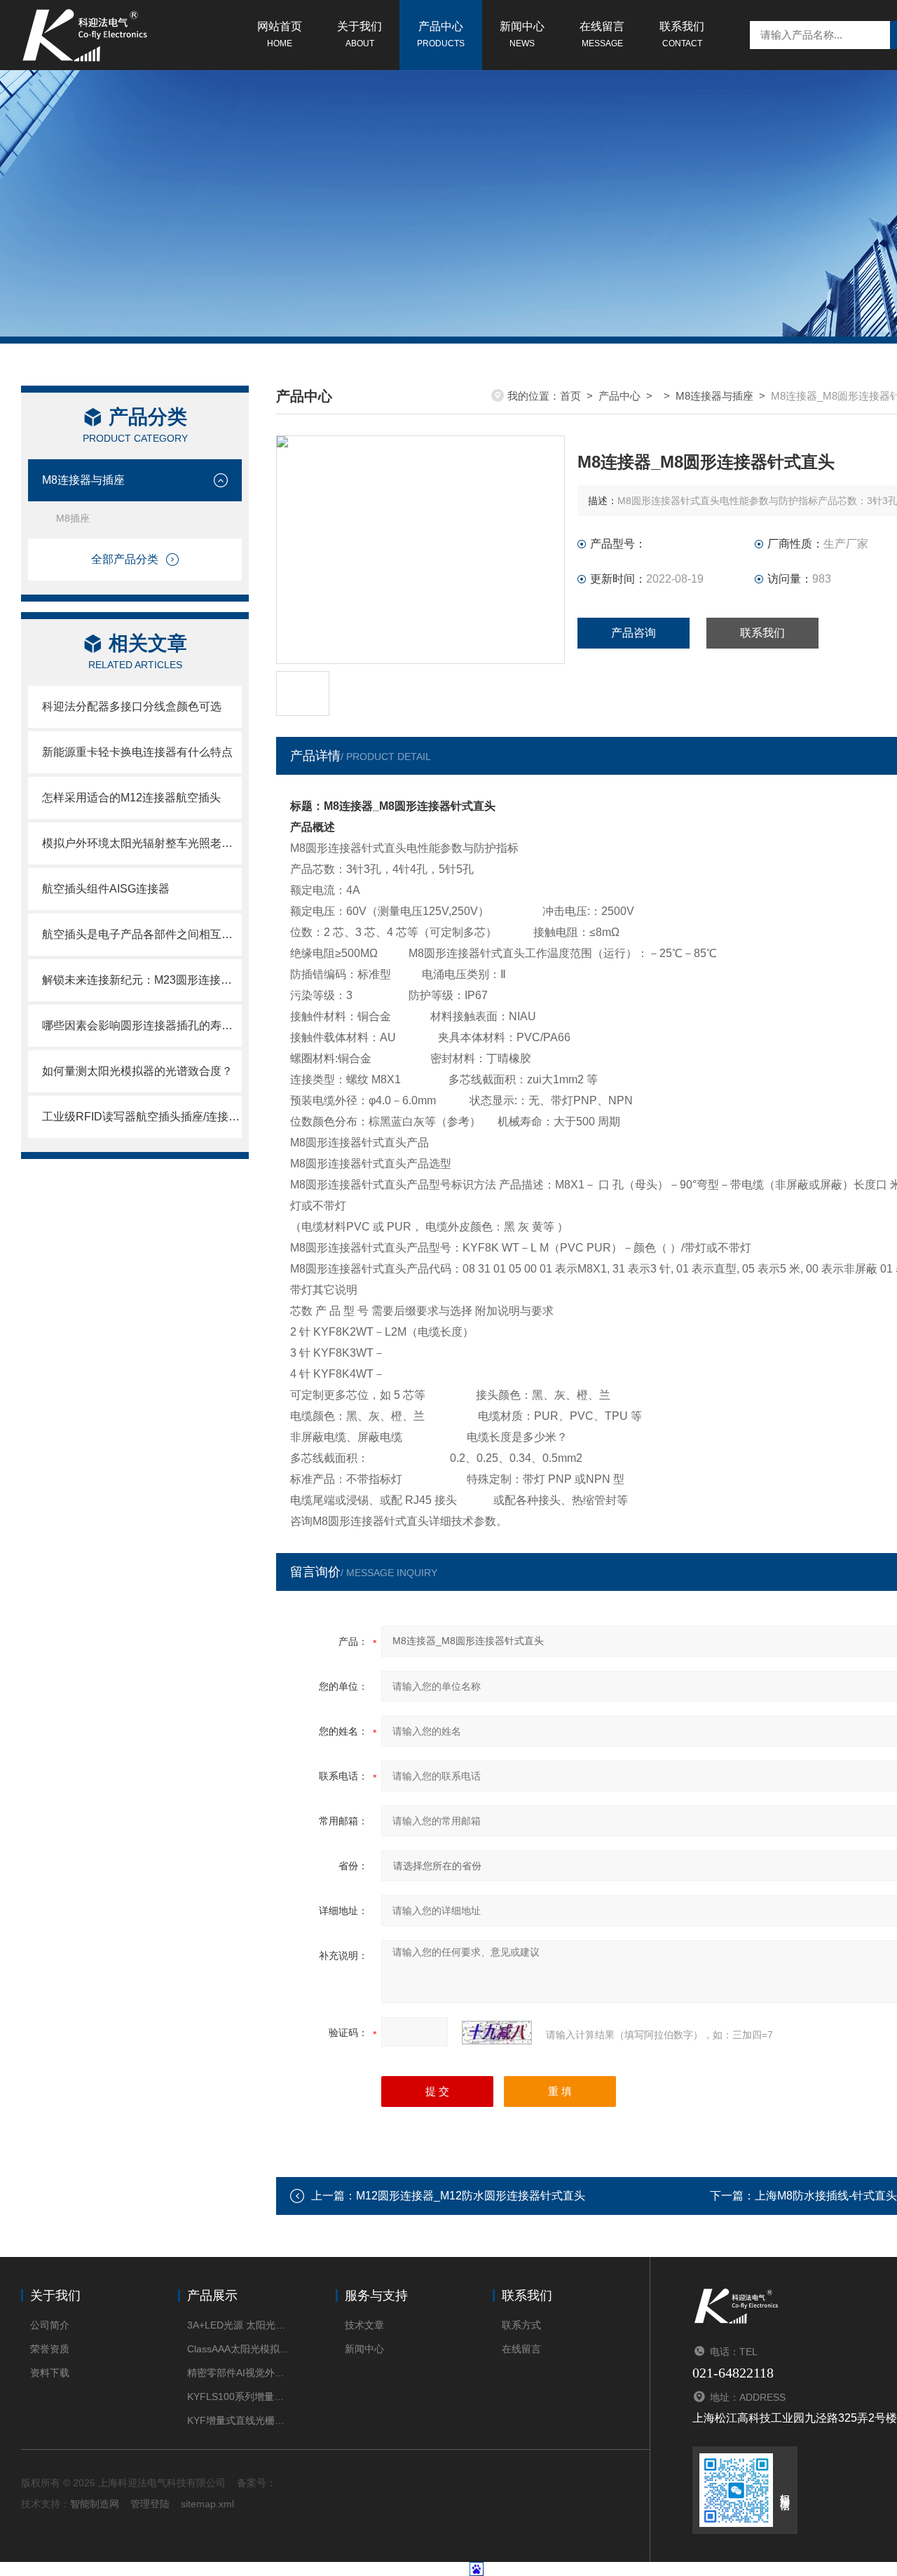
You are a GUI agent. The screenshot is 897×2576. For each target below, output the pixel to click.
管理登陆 (150, 2504)
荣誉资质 (50, 2349)
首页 (570, 396)
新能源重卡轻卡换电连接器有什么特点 (137, 752)
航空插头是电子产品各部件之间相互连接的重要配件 (142, 934)
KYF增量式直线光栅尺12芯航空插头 (240, 2420)
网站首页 (280, 34)
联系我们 (682, 34)
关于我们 (360, 34)
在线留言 (602, 34)
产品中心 (441, 34)
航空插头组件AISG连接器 (106, 889)
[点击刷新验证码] (497, 2033)
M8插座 (73, 518)
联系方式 (521, 2325)
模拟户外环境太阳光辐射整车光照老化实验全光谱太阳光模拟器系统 (142, 843)
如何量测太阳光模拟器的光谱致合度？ (137, 1071)
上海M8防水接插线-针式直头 (826, 2196)
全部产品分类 (125, 559)
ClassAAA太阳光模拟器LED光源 (240, 2349)
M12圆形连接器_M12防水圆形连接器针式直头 (471, 2196)
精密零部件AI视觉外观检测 (240, 2373)
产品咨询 (634, 633)
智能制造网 (95, 2504)
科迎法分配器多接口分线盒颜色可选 (132, 706)
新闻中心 (522, 34)
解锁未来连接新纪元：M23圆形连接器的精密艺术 (142, 980)
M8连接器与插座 (83, 480)
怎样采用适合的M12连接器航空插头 (131, 798)
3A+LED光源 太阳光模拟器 (240, 2325)
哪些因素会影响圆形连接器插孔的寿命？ (142, 1025)
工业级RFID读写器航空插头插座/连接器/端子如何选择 (142, 1117)
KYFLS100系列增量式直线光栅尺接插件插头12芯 (240, 2397)
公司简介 (50, 2325)
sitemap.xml (207, 2504)
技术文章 (364, 2325)
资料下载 (50, 2373)
